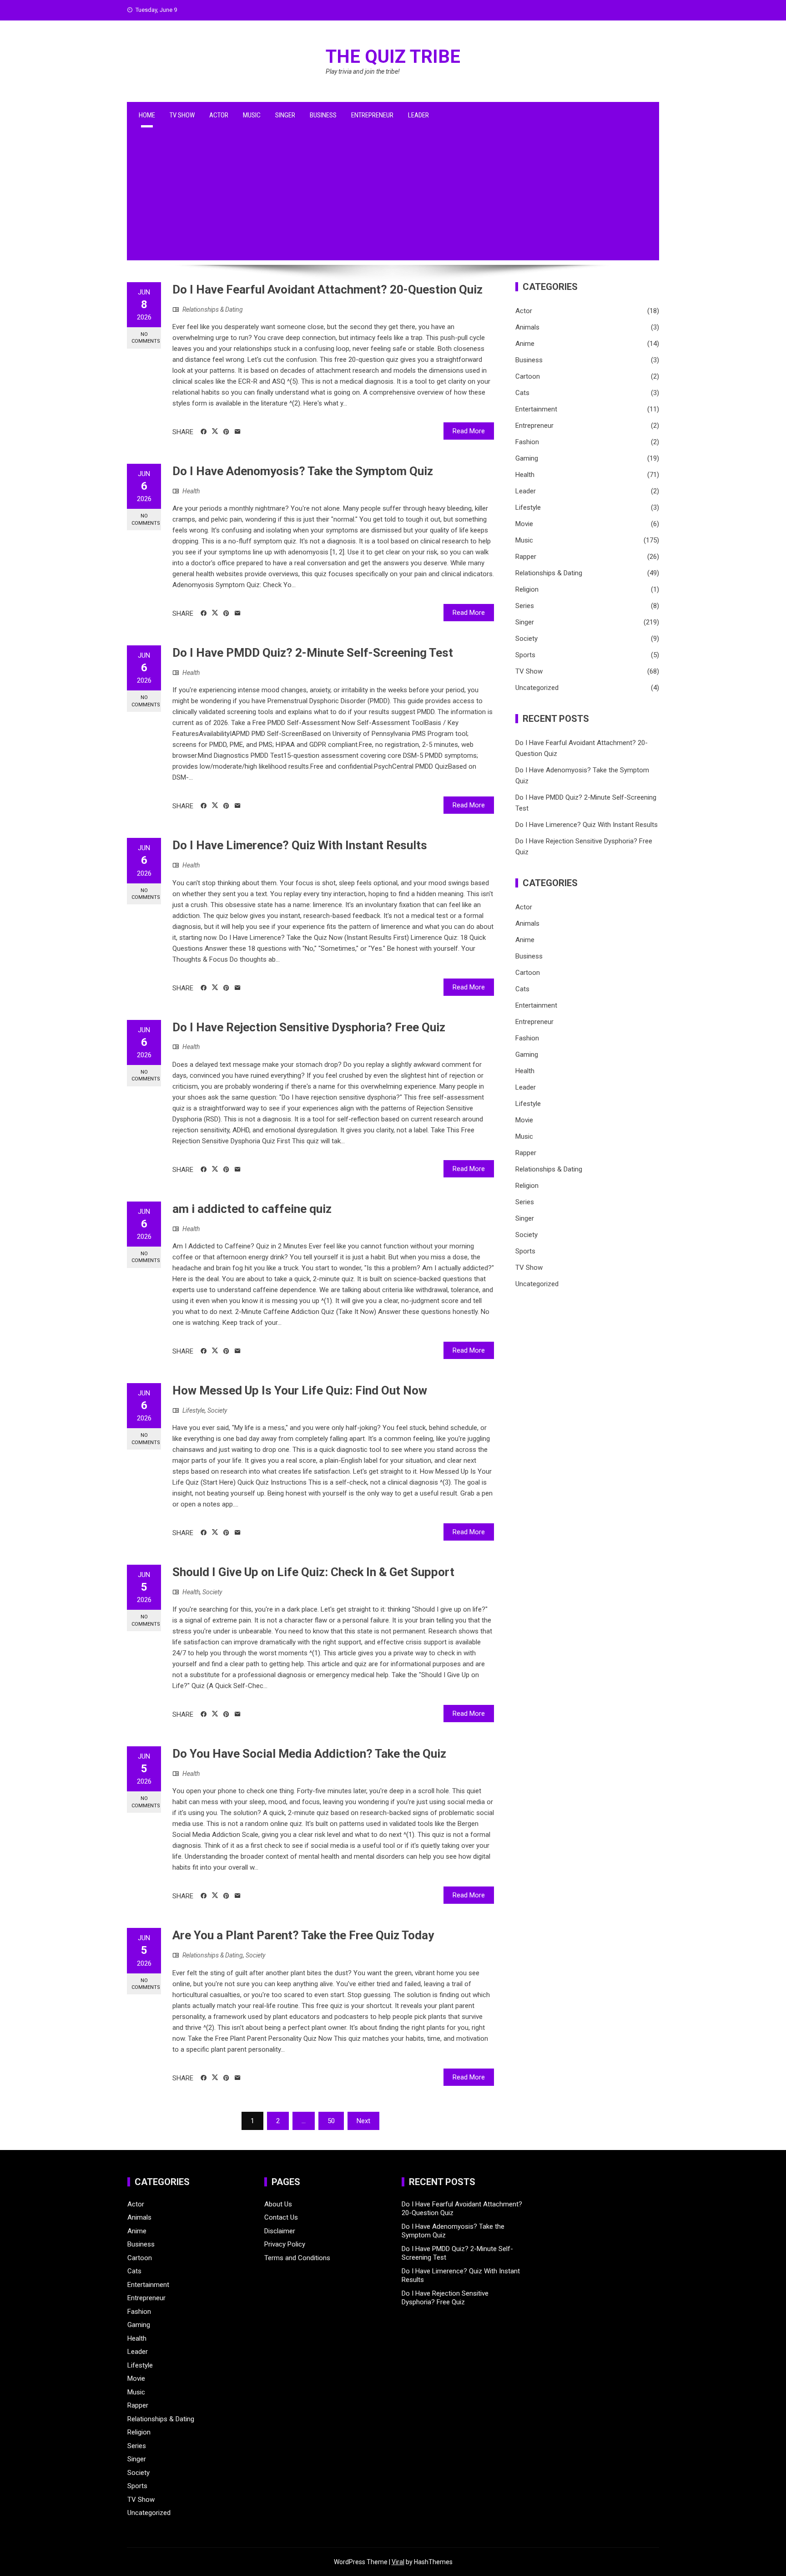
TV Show (182, 115)
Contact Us (281, 2217)
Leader (418, 115)
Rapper (526, 557)
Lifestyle (194, 1410)
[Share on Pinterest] (226, 432)
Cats (522, 393)
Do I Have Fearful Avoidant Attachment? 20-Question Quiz (327, 289)
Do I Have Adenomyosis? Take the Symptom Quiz (303, 471)
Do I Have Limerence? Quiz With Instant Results (300, 845)
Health (191, 491)
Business (323, 115)
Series (525, 606)
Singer (285, 115)
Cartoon (528, 376)
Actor (219, 115)
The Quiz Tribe (393, 57)
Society (217, 1410)
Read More (469, 431)
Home (147, 115)
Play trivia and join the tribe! (363, 71)
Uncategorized (537, 688)
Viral (398, 2562)
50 (331, 2121)
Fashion (527, 442)
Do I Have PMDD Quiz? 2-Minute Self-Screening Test (313, 653)
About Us (278, 2204)
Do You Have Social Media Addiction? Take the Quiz (309, 1754)
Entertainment (536, 409)
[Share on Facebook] (204, 432)
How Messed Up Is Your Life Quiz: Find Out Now (300, 1390)
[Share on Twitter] (215, 431)
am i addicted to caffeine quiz (252, 1209)
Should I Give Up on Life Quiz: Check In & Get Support (313, 1572)
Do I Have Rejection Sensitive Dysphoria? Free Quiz (309, 1027)
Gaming (527, 458)
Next (363, 2121)
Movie (524, 524)
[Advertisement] (393, 197)
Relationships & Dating (213, 309)
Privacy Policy (285, 2244)
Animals (527, 327)
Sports (525, 655)
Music (252, 115)
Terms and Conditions (297, 2258)
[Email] (238, 432)
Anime (525, 344)
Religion (527, 589)
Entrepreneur (372, 115)
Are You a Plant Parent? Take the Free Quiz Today (303, 1935)
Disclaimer (280, 2231)
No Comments (146, 338)
